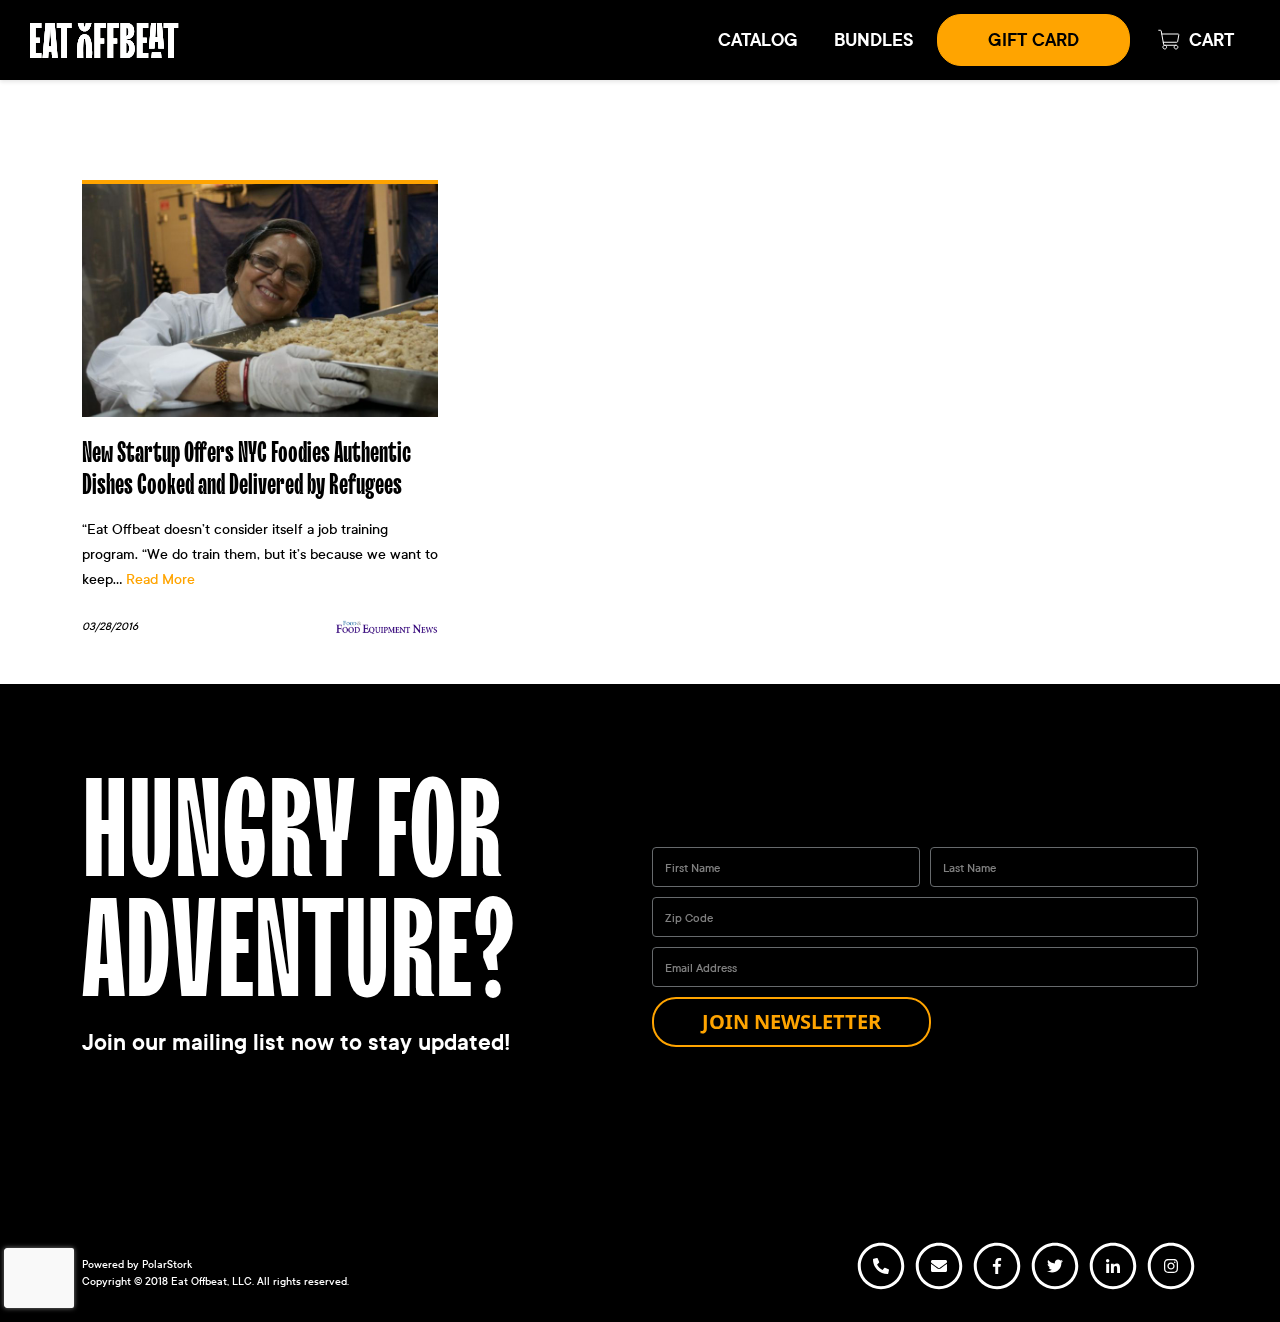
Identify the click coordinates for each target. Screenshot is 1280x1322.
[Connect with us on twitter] (1055, 1286)
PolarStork (167, 1264)
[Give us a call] (881, 1286)
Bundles (873, 40)
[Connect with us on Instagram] (1171, 1286)
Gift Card (1033, 40)
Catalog (758, 40)
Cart (1211, 40)
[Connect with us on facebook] (997, 1286)
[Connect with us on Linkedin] (1113, 1286)
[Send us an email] (939, 1286)
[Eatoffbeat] (104, 38)
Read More (160, 579)
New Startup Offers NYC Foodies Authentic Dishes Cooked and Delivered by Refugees (246, 469)
